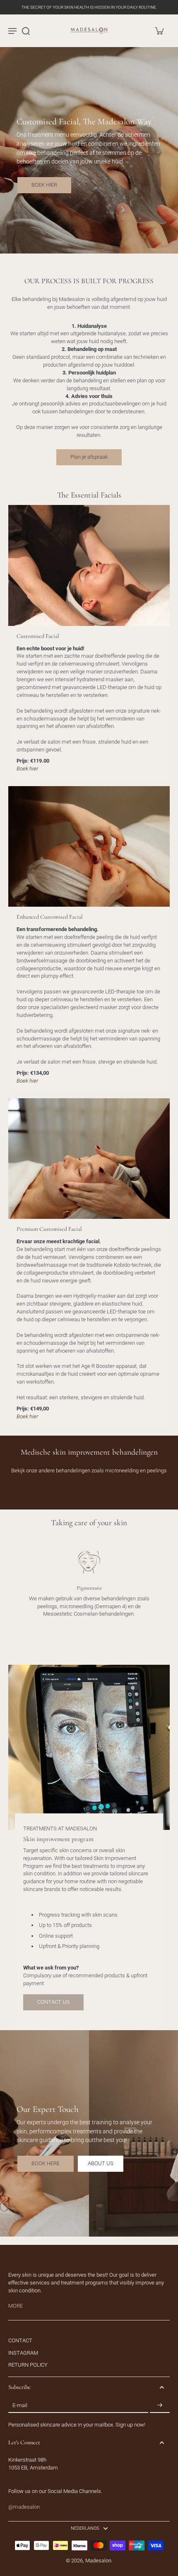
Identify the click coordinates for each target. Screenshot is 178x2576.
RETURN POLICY (28, 2365)
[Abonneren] (160, 2405)
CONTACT (20, 2340)
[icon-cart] (159, 31)
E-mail (20, 2405)
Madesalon (98, 2561)
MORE (16, 2306)
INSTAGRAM (23, 2353)
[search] (26, 31)
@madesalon (24, 2507)
